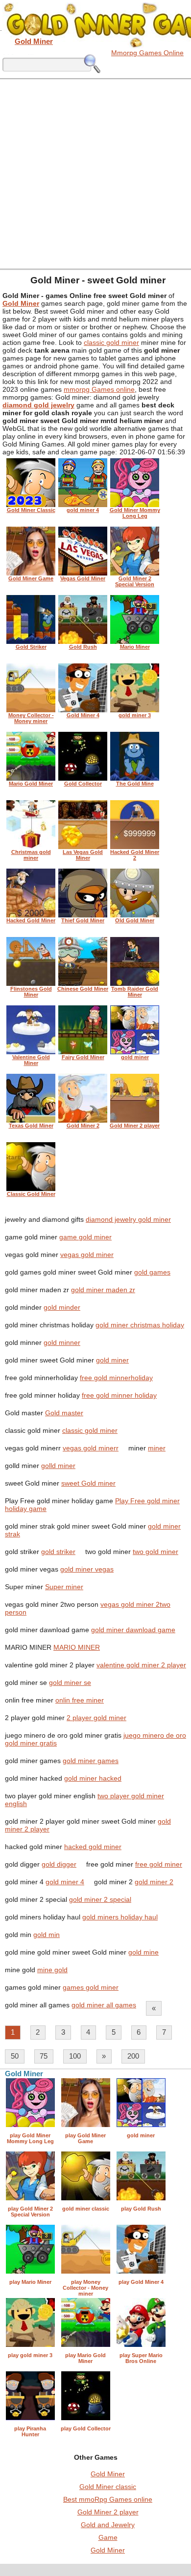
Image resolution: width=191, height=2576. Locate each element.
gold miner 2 (154, 1882)
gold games (152, 1272)
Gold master (64, 1413)
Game (108, 2537)
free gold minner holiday (119, 1395)
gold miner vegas (87, 1569)
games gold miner (91, 1987)
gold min (47, 1935)
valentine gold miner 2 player (141, 1665)
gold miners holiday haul (120, 1917)
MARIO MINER (77, 1647)
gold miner (112, 1360)
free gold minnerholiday (116, 1378)
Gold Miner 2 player (108, 2512)
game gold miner (85, 1237)
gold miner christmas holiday (140, 1325)
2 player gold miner (96, 1718)
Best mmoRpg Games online (108, 2499)
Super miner (64, 1587)
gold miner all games (104, 2005)
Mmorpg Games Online (147, 53)
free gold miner (159, 1864)
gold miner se (70, 1682)
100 (75, 2056)
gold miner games (91, 1761)
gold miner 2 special (100, 1899)
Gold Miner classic (108, 2487)
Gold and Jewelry (108, 2525)
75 (44, 2056)
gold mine (143, 1952)
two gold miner (155, 1552)
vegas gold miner (87, 1255)
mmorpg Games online (99, 389)
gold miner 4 (65, 1882)
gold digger (59, 1864)
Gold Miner (108, 2474)
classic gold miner (111, 342)
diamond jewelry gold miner (128, 1219)
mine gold (52, 1970)
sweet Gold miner (88, 1483)
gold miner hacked (93, 1778)
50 (15, 2056)
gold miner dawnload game (133, 1630)
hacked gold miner (93, 1847)
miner (157, 1448)
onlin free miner (80, 1700)
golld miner (58, 1466)
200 (133, 2056)
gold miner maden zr (103, 1290)
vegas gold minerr (91, 1448)
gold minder (62, 1307)
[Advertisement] (95, 173)
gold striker (58, 1552)
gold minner (62, 1342)
